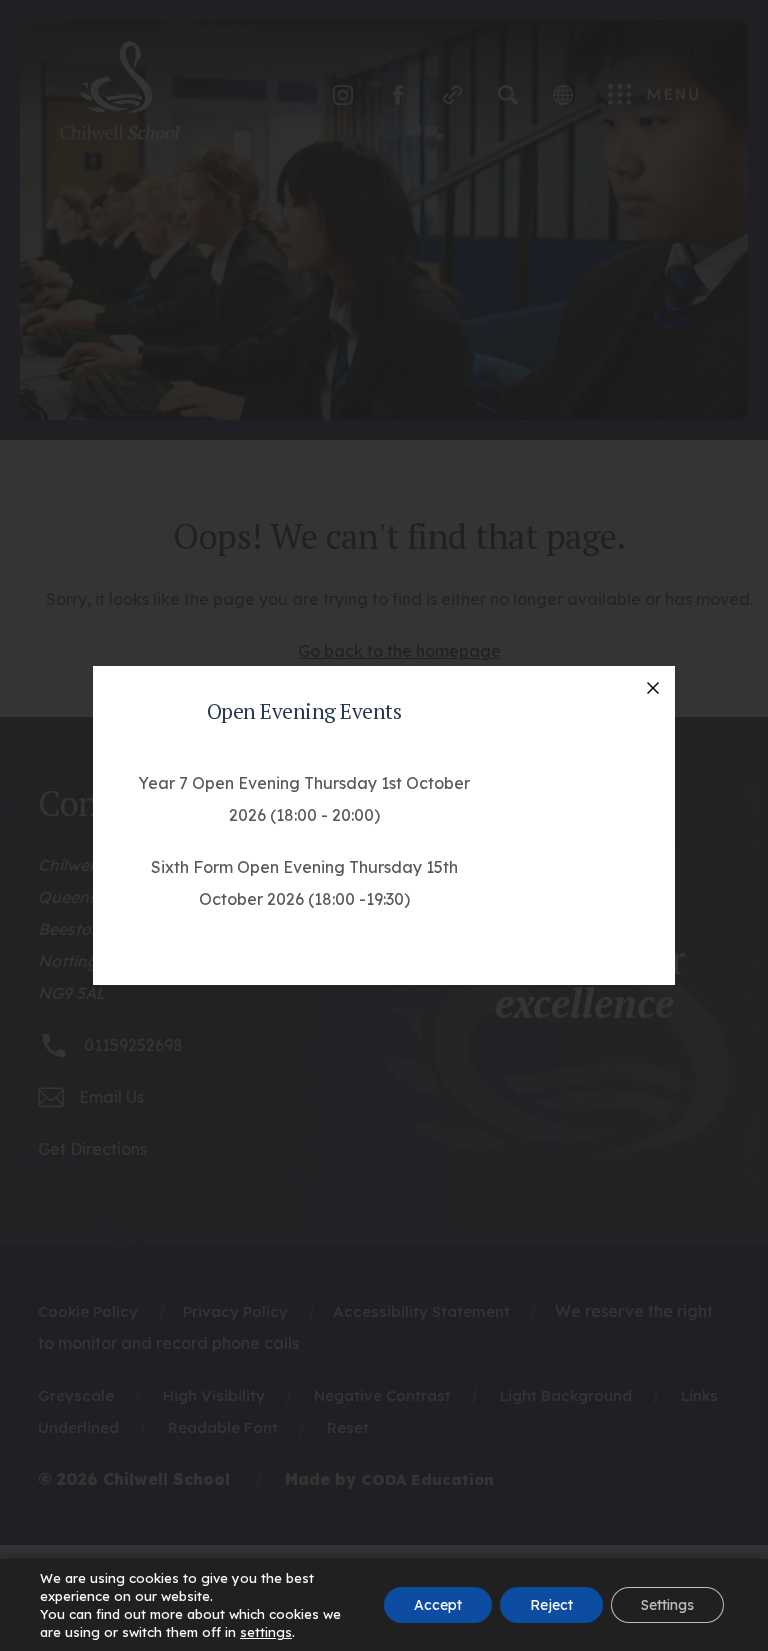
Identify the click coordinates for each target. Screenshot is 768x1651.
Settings (667, 1605)
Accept (438, 1605)
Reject (551, 1605)
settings (266, 1632)
